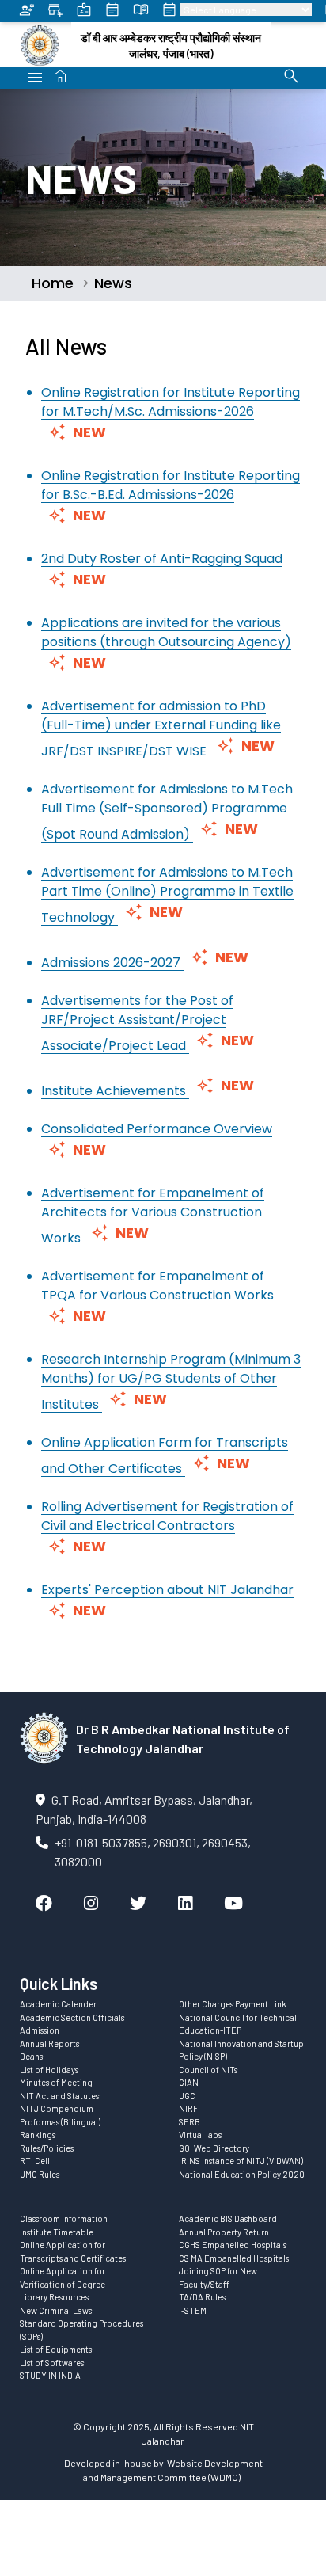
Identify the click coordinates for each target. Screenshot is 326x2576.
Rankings (38, 2135)
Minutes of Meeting (56, 2082)
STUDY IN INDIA (50, 2375)
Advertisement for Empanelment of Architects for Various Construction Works (153, 1216)
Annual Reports (49, 2043)
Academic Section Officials (72, 2017)
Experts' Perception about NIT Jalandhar (167, 1590)
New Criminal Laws (56, 2310)
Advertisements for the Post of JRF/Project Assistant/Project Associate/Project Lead (137, 1023)
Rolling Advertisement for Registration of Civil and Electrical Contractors (167, 1516)
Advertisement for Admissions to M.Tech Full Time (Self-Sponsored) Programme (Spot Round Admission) (167, 812)
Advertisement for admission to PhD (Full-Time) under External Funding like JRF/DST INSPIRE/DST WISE (161, 729)
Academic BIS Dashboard (228, 2218)
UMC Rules (40, 2174)
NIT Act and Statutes (59, 2096)
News (113, 283)
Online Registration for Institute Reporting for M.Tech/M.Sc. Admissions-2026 (171, 402)
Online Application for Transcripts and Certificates (73, 2251)
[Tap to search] (291, 76)
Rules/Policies (47, 2148)
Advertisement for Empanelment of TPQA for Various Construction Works (157, 1286)
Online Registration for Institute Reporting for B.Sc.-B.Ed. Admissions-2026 (171, 485)
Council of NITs (208, 2070)
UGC (187, 2096)
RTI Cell (35, 2161)
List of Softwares (52, 2363)
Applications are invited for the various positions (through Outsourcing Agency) (166, 632)
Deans (31, 2056)
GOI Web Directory (214, 2148)
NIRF (188, 2108)
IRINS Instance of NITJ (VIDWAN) (241, 2161)
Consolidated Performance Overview (157, 1129)
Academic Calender (58, 2004)
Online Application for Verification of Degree (63, 2277)
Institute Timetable (57, 2232)
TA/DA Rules (202, 2297)
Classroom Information (64, 2218)
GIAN (189, 2082)
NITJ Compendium (57, 2108)
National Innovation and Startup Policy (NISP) (241, 2050)
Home (53, 283)
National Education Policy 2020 (242, 2174)
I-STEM (193, 2310)
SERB (190, 2122)
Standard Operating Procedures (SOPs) (81, 2330)
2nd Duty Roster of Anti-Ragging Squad (162, 559)
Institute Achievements (115, 1091)
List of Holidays (49, 2070)
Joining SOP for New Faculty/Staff (218, 2277)
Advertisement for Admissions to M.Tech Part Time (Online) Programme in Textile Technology (167, 895)
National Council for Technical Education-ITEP (238, 2024)
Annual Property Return (224, 2232)
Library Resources (54, 2297)
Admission (40, 2030)
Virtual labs (200, 2135)
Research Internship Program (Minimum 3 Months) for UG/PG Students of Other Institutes (171, 1382)
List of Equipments (56, 2349)
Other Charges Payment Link (233, 2004)
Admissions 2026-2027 (112, 963)
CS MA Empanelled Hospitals (234, 2258)
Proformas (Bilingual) (60, 2122)
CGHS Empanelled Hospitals (233, 2245)
